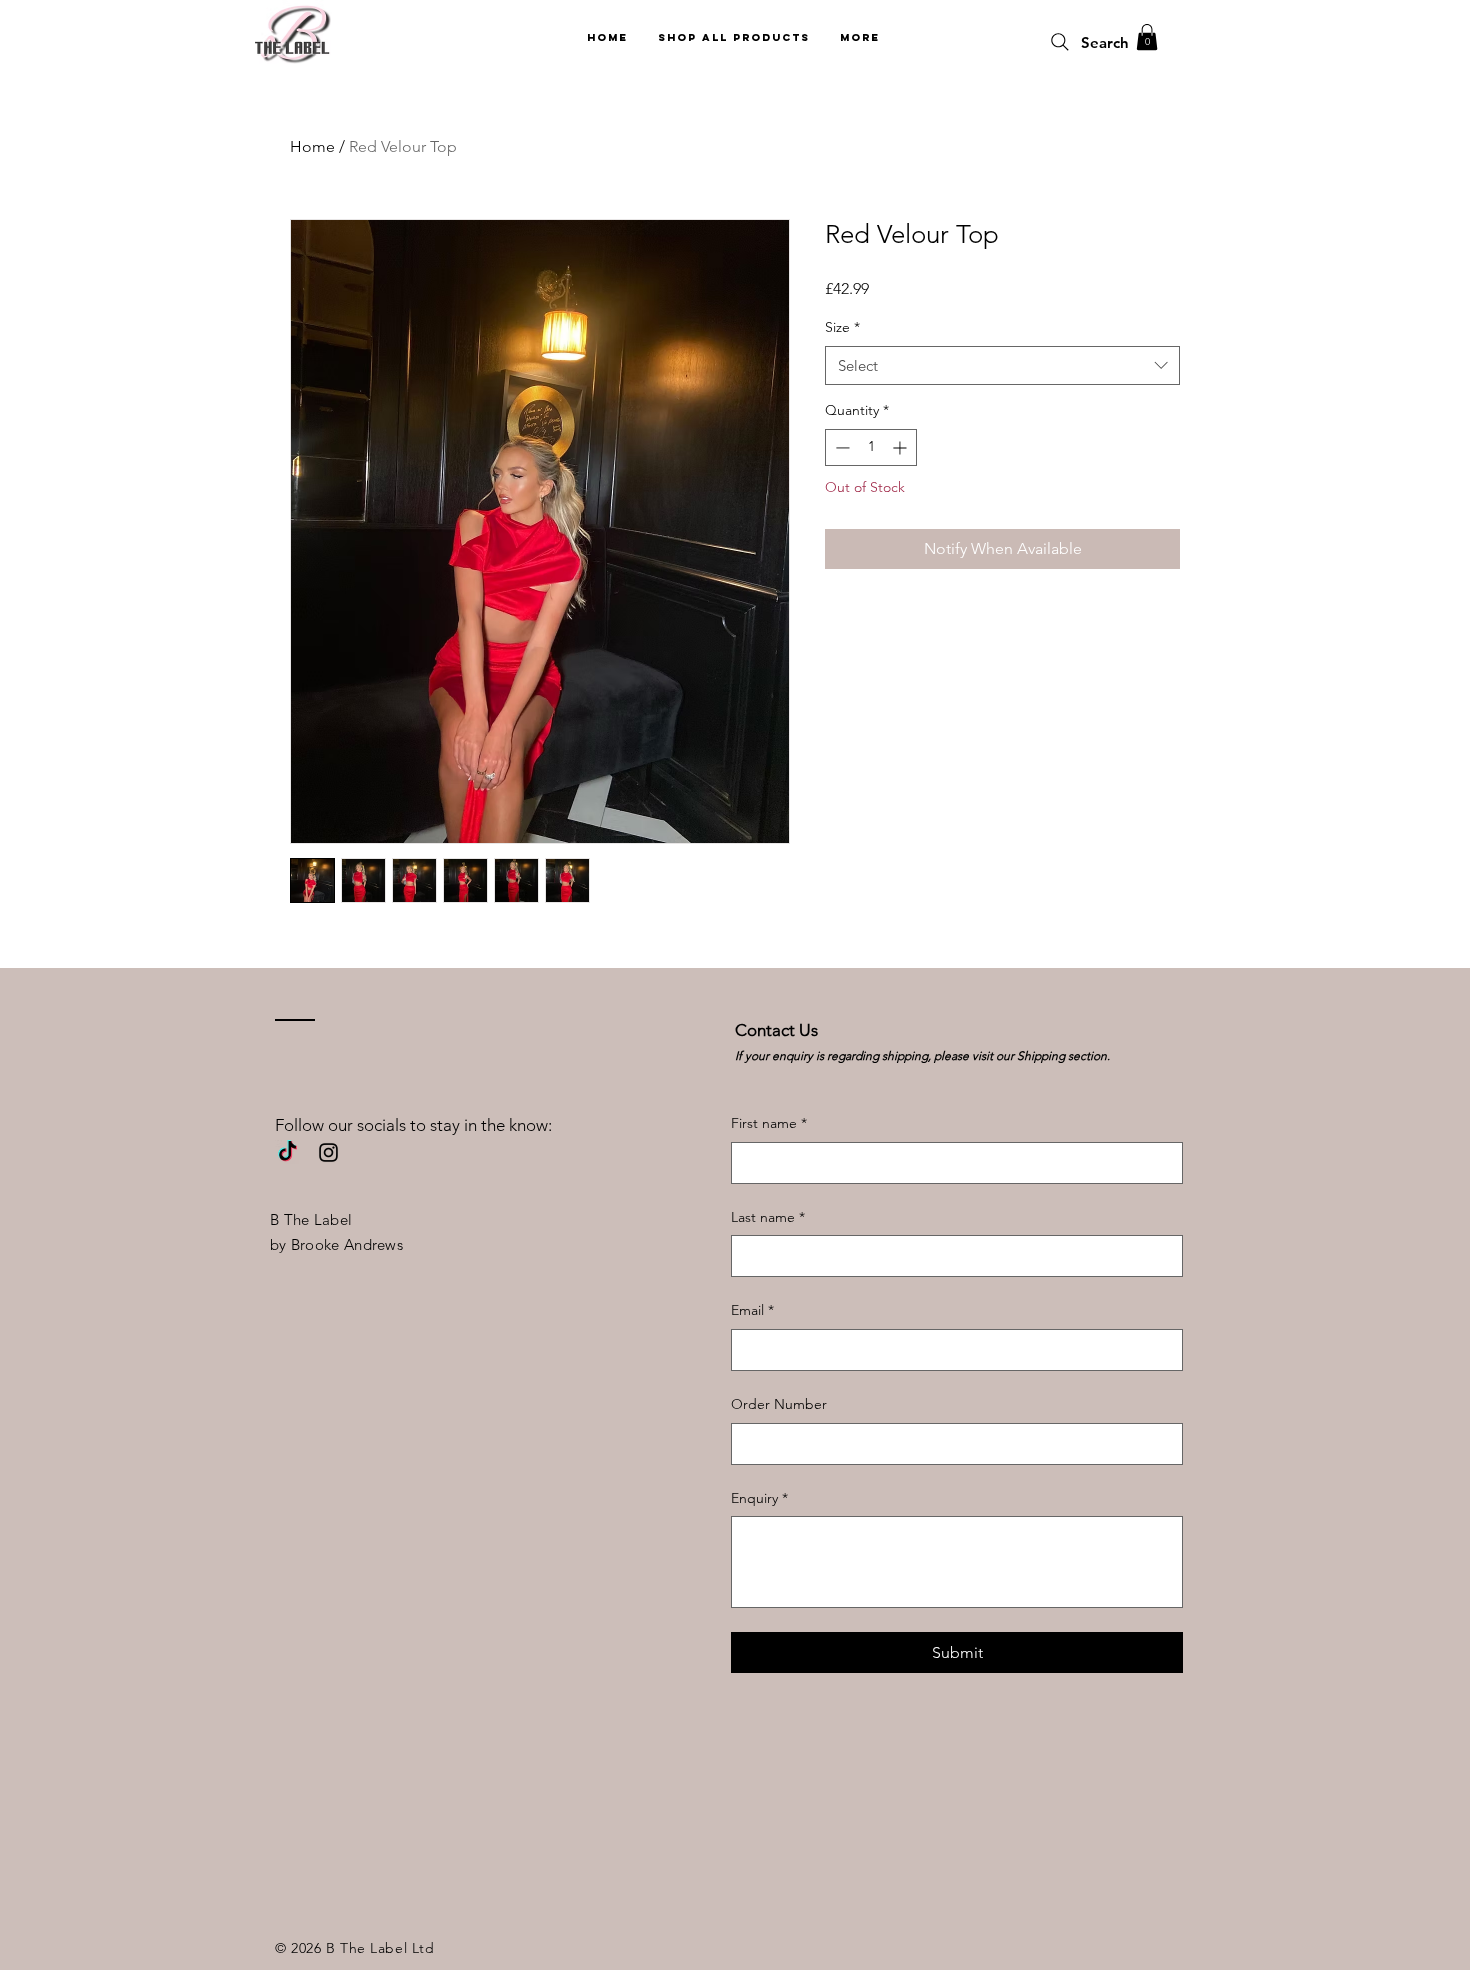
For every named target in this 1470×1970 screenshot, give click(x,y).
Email (752, 1310)
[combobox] (1002, 365)
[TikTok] (287, 1152)
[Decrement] (840, 447)
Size (842, 327)
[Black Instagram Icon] (328, 1152)
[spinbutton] (871, 447)
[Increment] (901, 447)
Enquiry (759, 1498)
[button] (1147, 37)
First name (769, 1123)
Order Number (779, 1404)
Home (312, 146)
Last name (768, 1217)
